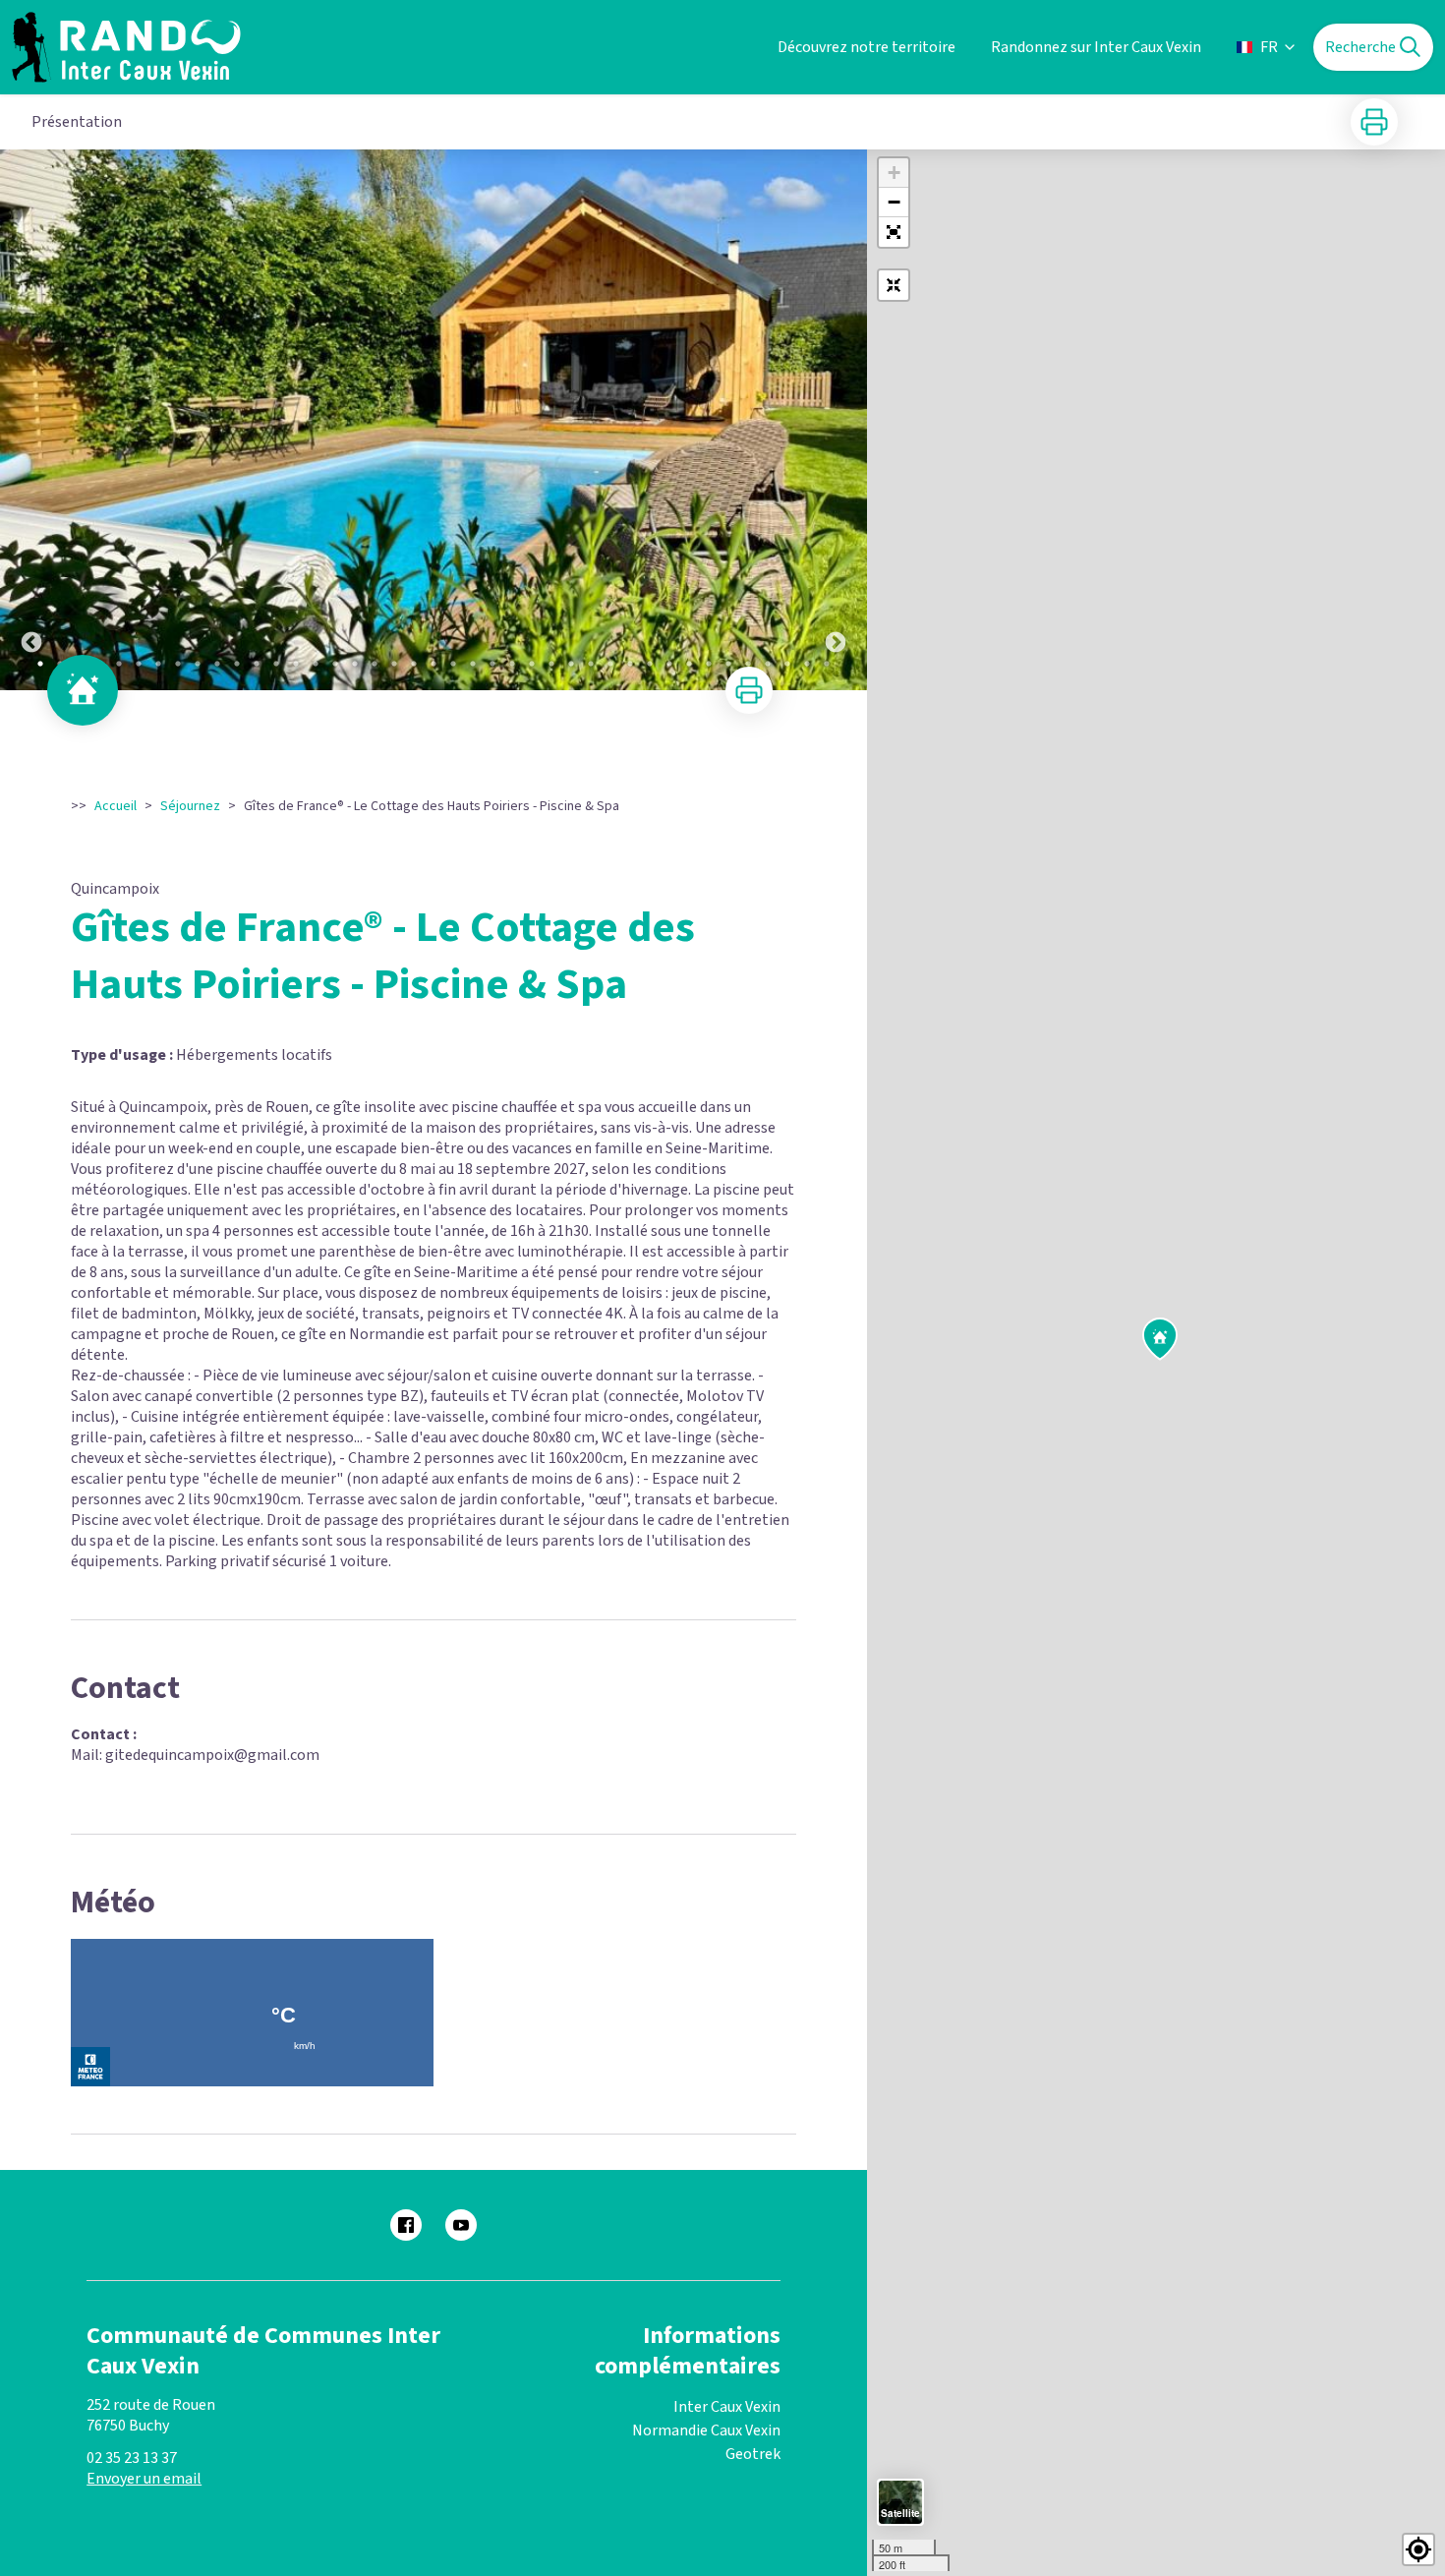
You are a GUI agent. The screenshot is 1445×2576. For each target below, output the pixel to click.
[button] (894, 232)
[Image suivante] (836, 420)
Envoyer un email (144, 2479)
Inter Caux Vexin (727, 2407)
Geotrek (753, 2454)
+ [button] (894, 173)
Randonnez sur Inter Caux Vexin (1096, 47)
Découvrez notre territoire (867, 47)
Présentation (77, 122)
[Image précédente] (31, 420)
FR (1269, 47)
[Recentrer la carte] (894, 285)
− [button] (894, 202)
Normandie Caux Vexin (706, 2430)
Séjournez (190, 806)
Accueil (116, 806)
